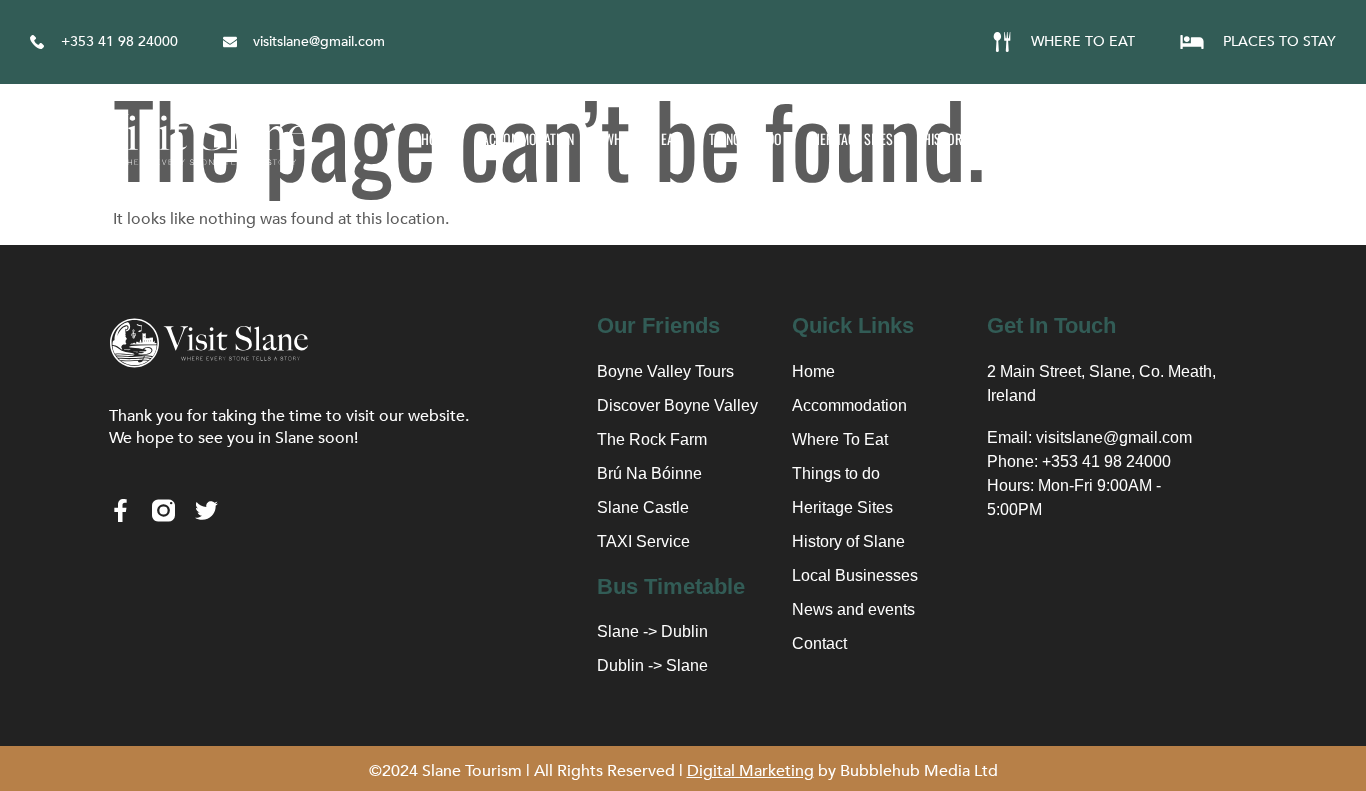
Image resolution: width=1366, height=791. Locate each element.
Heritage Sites (852, 138)
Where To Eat (641, 138)
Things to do (745, 138)
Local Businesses (1102, 138)
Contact (1332, 138)
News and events (1231, 138)
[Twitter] (206, 510)
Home (436, 138)
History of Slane (972, 138)
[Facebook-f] (120, 510)
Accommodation (528, 138)
